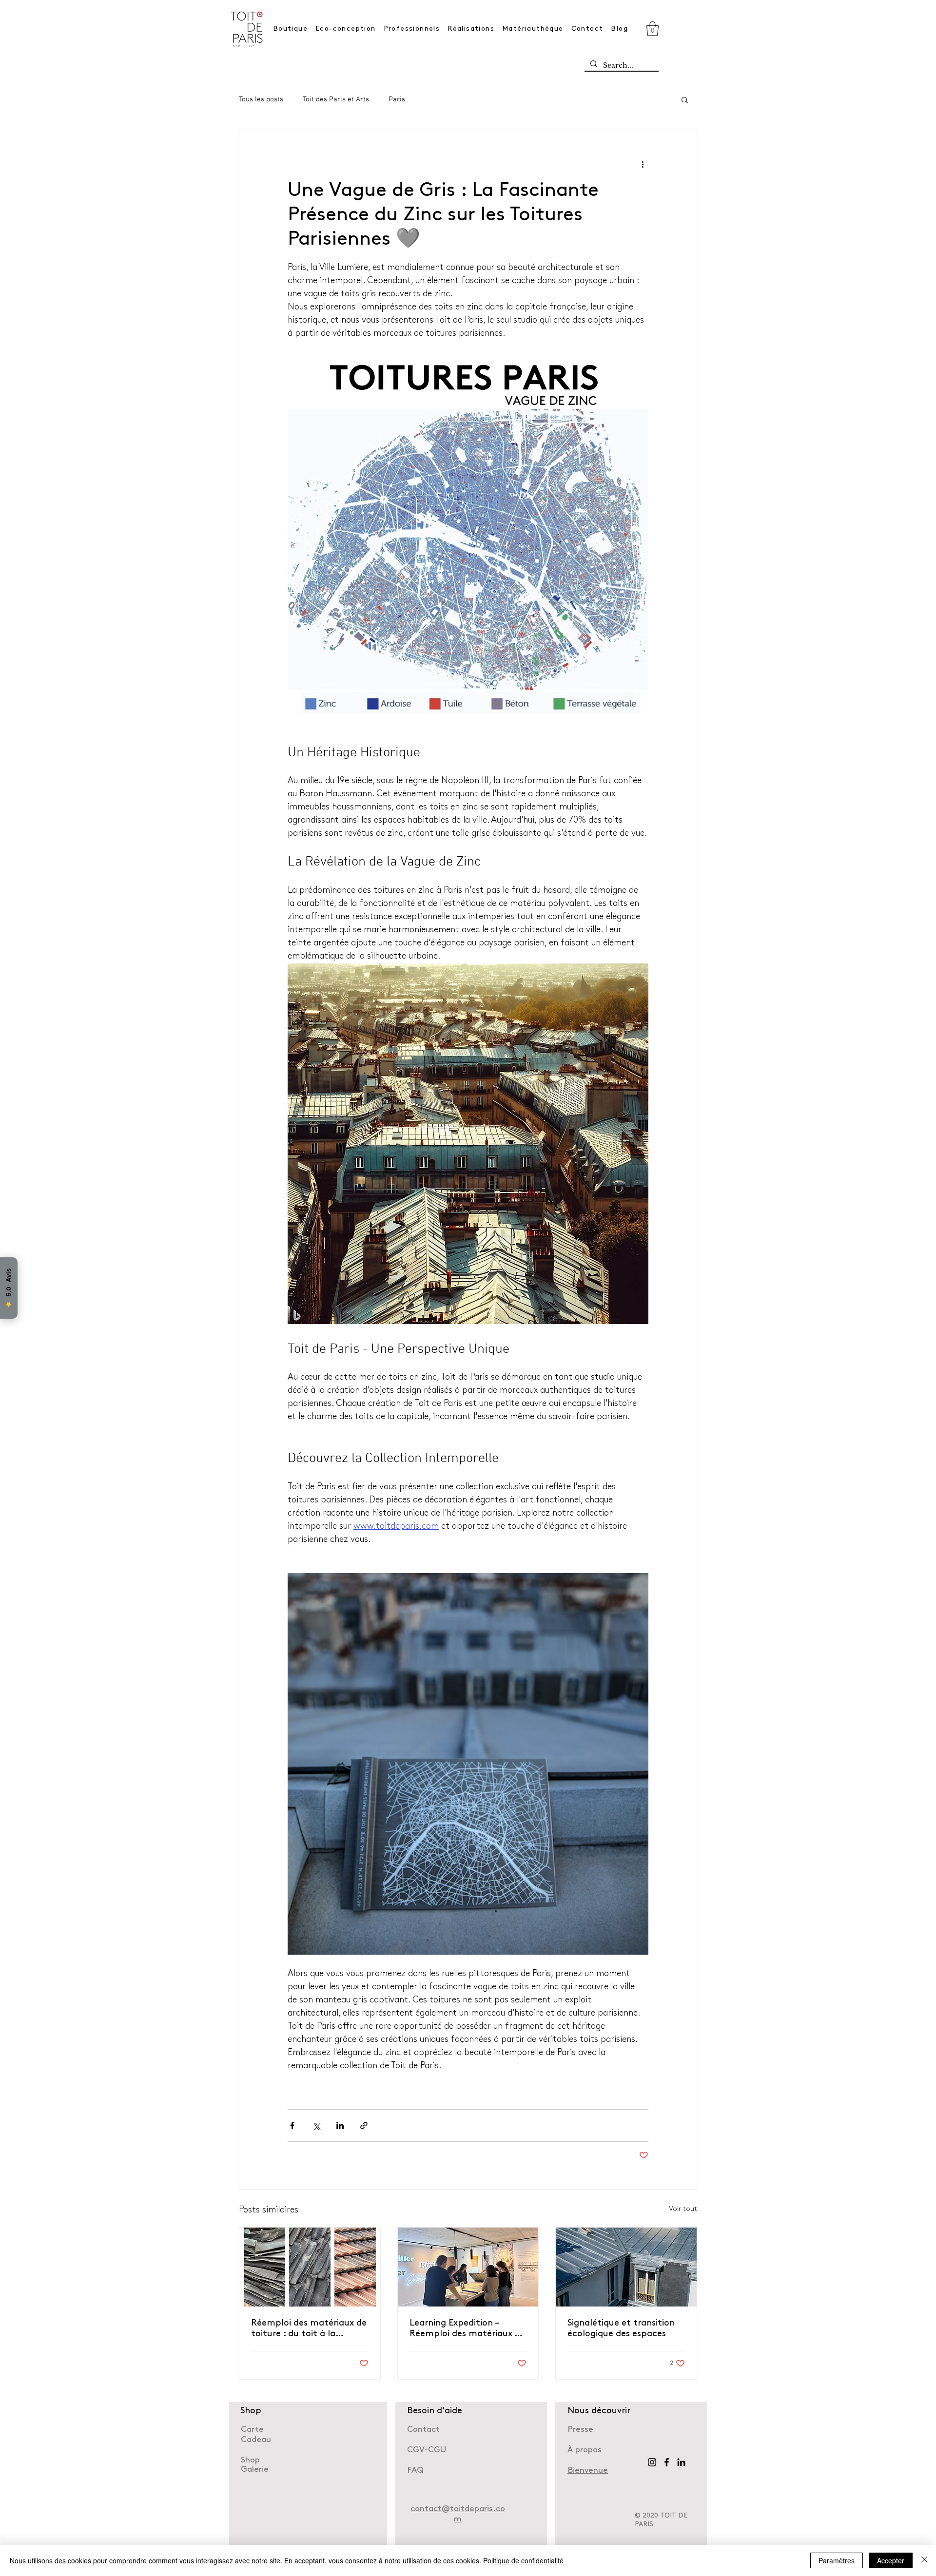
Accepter (891, 2560)
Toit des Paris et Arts (336, 99)
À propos (585, 2450)
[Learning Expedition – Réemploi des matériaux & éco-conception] (468, 2267)
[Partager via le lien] (364, 2125)
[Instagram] (652, 2462)
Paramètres (837, 2560)
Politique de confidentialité (523, 2560)
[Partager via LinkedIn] (340, 2125)
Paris (397, 99)
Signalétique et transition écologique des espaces (621, 2329)
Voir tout (683, 2209)
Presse (580, 2430)
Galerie (255, 2470)
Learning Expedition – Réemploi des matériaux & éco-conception (465, 2329)
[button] (653, 29)
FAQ (415, 2470)
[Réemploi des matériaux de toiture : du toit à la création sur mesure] (310, 2267)
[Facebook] (667, 2462)
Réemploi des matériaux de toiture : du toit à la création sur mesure (309, 2329)
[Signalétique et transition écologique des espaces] (626, 2267)
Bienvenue (588, 2470)
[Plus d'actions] (643, 164)
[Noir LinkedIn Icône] (681, 2462)
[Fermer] (924, 2560)
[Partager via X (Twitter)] (316, 2125)
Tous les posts (261, 99)
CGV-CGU (427, 2450)
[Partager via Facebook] (292, 2125)
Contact (423, 2430)
